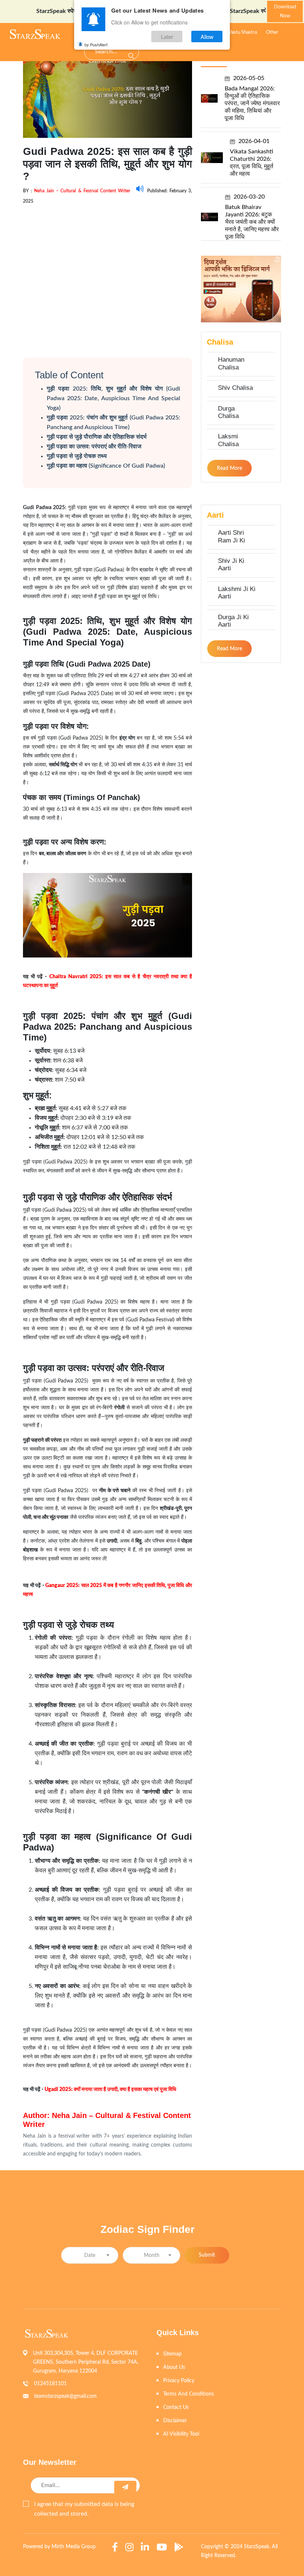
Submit (207, 2255)
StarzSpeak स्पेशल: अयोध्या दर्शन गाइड (51, 11)
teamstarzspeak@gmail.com (65, 2396)
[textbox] (90, 2256)
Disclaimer (175, 2421)
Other (272, 32)
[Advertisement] (108, 274)
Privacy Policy (179, 2381)
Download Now (285, 12)
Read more (229, 468)
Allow (207, 36)
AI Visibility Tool (181, 2434)
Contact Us (176, 2407)
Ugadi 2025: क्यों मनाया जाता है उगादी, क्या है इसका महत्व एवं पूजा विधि (110, 2089)
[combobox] (90, 2255)
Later (167, 36)
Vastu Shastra (243, 32)
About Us (174, 2367)
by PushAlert (96, 44)
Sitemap (172, 2354)
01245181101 (50, 2384)
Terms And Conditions (189, 2394)
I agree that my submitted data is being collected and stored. (84, 2509)
